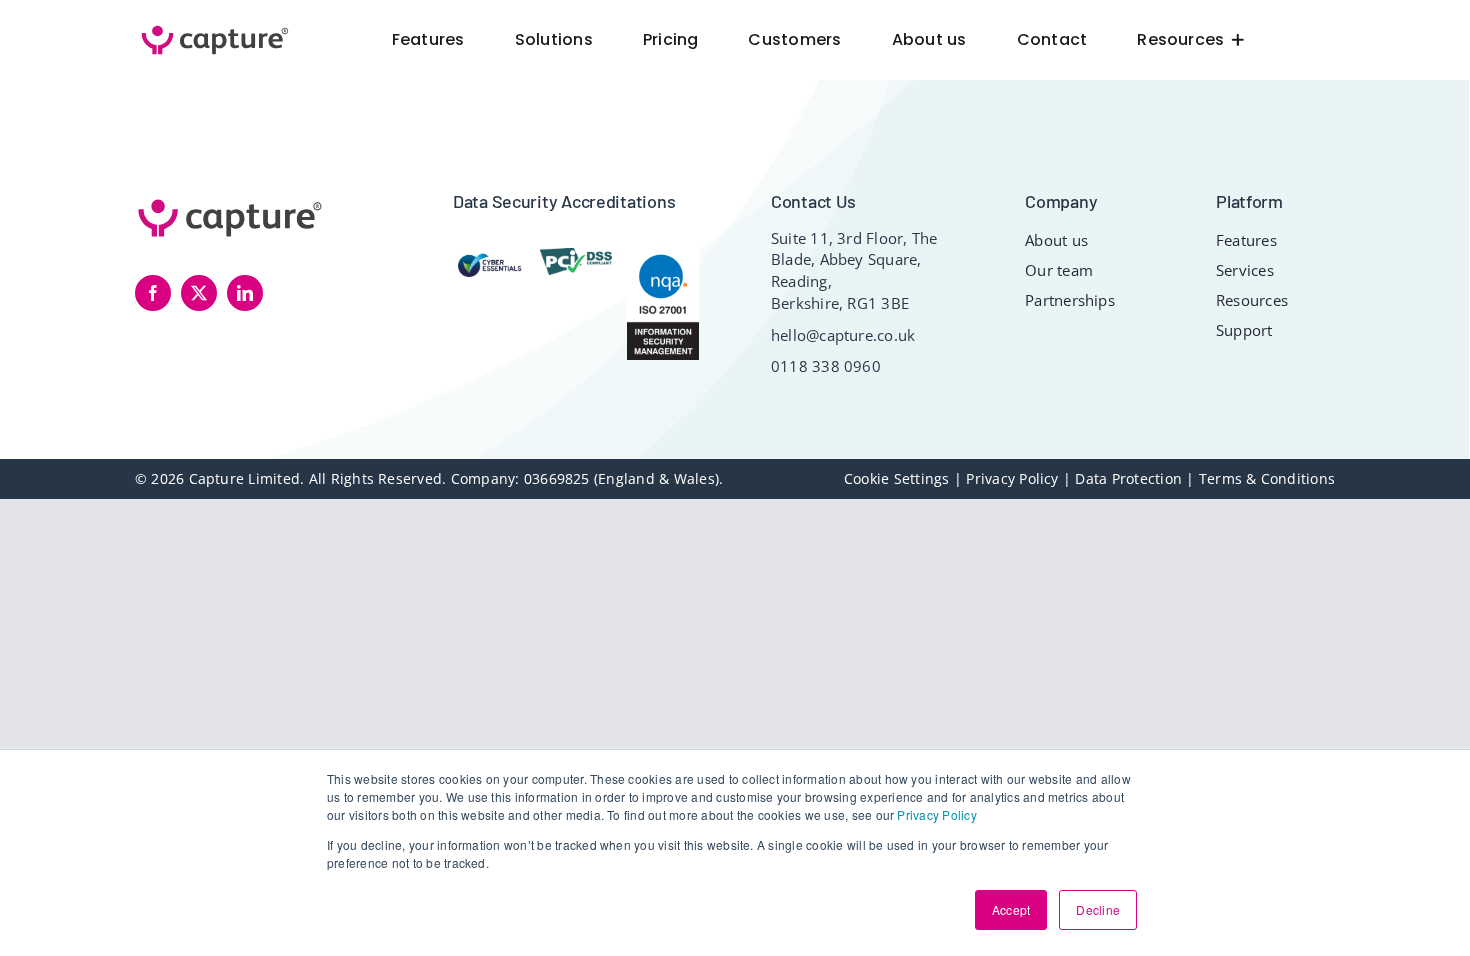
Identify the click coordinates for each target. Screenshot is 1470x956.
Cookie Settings (899, 478)
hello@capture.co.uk (843, 335)
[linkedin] (245, 293)
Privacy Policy (936, 814)
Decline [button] (1098, 909)
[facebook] (153, 293)
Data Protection (1128, 478)
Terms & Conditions (1267, 478)
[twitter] (199, 293)
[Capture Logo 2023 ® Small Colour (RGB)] (215, 27)
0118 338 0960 (826, 366)
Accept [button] (1011, 909)
